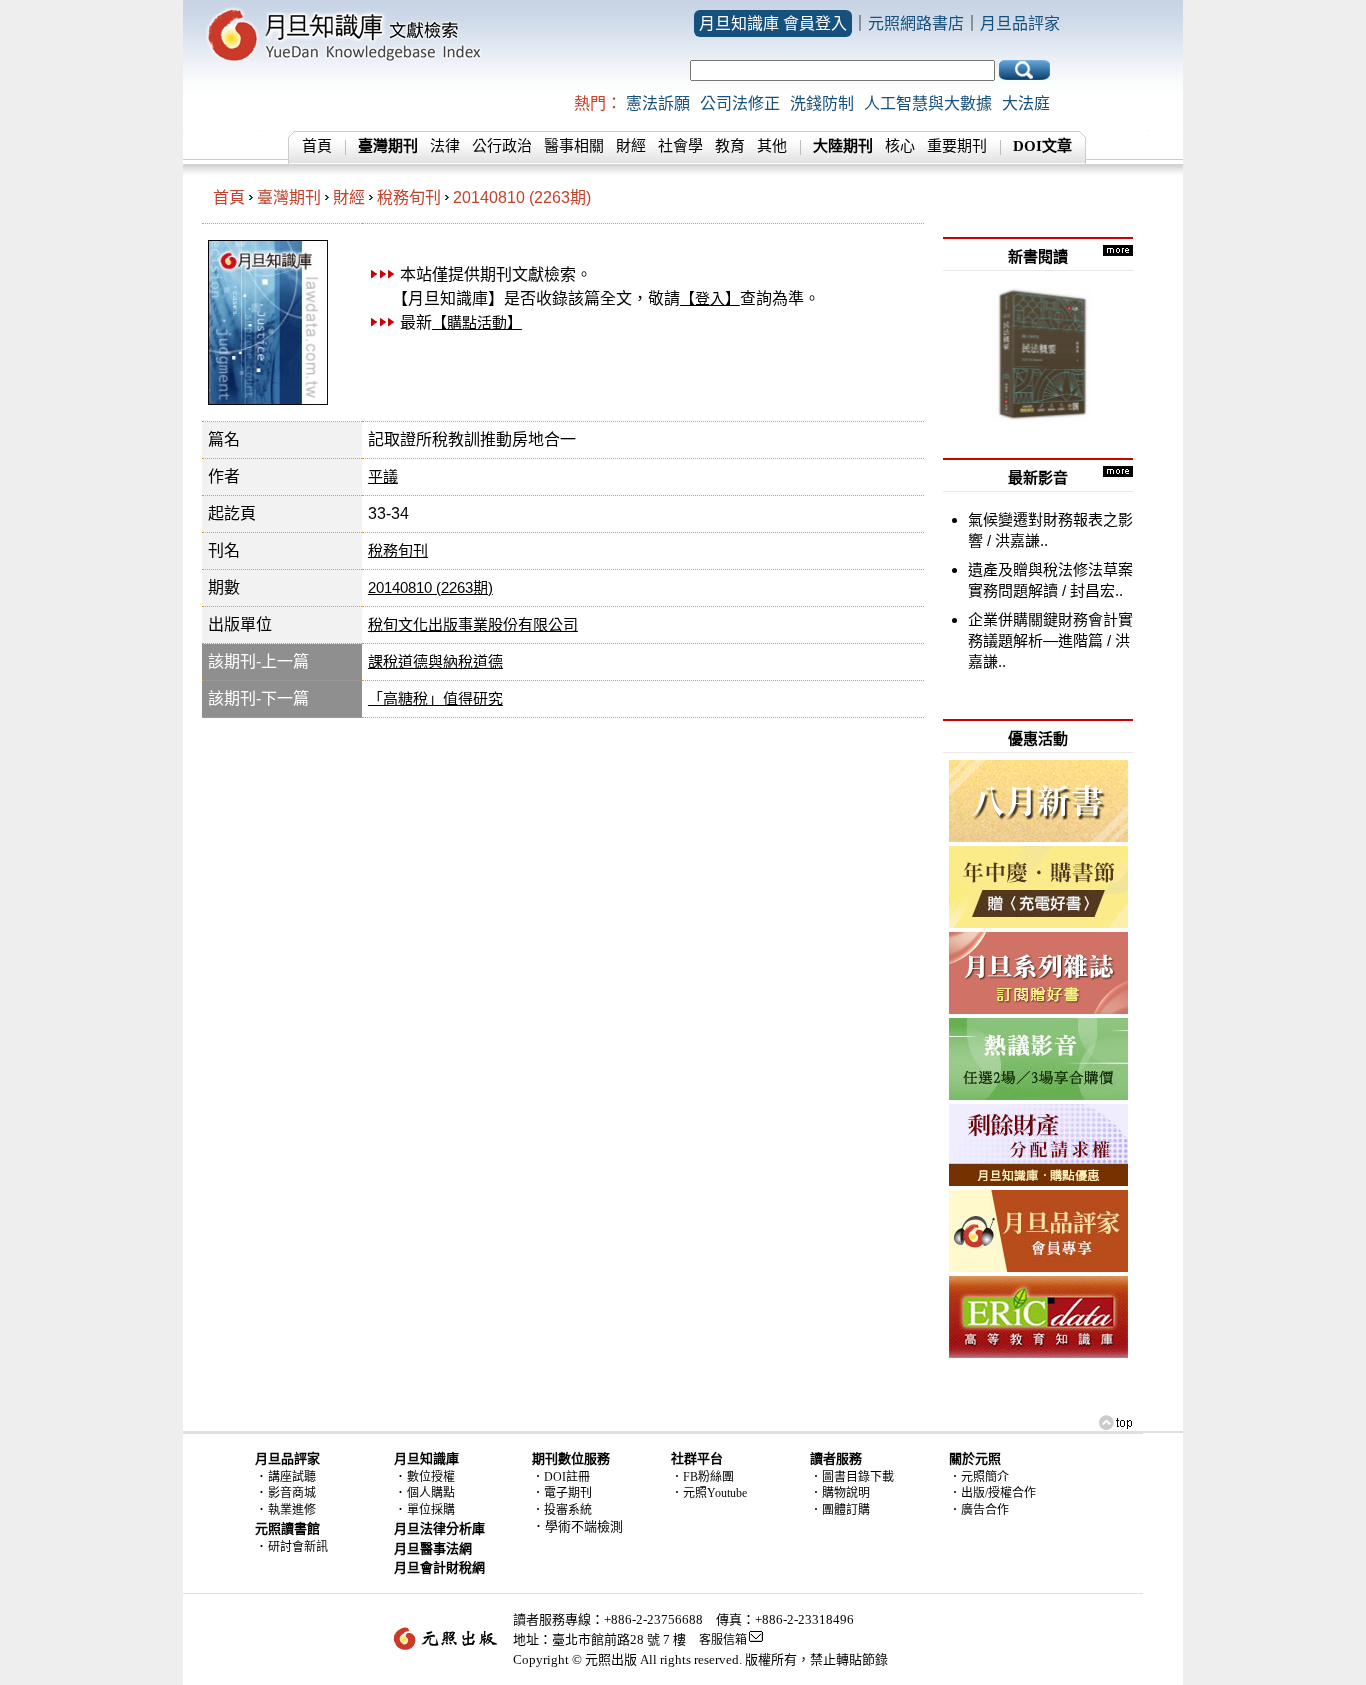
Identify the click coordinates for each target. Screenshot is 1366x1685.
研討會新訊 (298, 1547)
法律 (445, 146)
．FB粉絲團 (702, 1477)
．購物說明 (840, 1493)
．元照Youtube (709, 1493)
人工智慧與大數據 (928, 103)
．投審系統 (562, 1510)
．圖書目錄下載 (852, 1477)
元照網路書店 (916, 23)
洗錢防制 (822, 103)
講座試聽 (292, 1477)
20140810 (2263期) (522, 197)
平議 (383, 476)
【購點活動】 (477, 322)
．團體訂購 (840, 1510)
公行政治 (502, 146)
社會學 (680, 146)
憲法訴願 (658, 103)
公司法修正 (740, 103)
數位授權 (431, 1477)
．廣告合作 (979, 1510)
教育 (730, 146)
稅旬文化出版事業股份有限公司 (473, 624)
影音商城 (292, 1493)
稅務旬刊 (409, 197)
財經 (631, 146)
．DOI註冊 (561, 1477)
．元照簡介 (979, 1477)
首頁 (317, 146)
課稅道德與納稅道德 (435, 661)
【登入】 (710, 298)
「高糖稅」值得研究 (435, 698)
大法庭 (1026, 103)
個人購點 (431, 1493)
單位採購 (431, 1510)
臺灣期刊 (289, 197)
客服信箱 (723, 1640)
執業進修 (292, 1510)
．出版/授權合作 (992, 1493)
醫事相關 (574, 146)
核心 (900, 146)
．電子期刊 (562, 1493)
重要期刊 (957, 146)
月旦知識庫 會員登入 (773, 23)
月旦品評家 (1020, 23)
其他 (772, 146)
